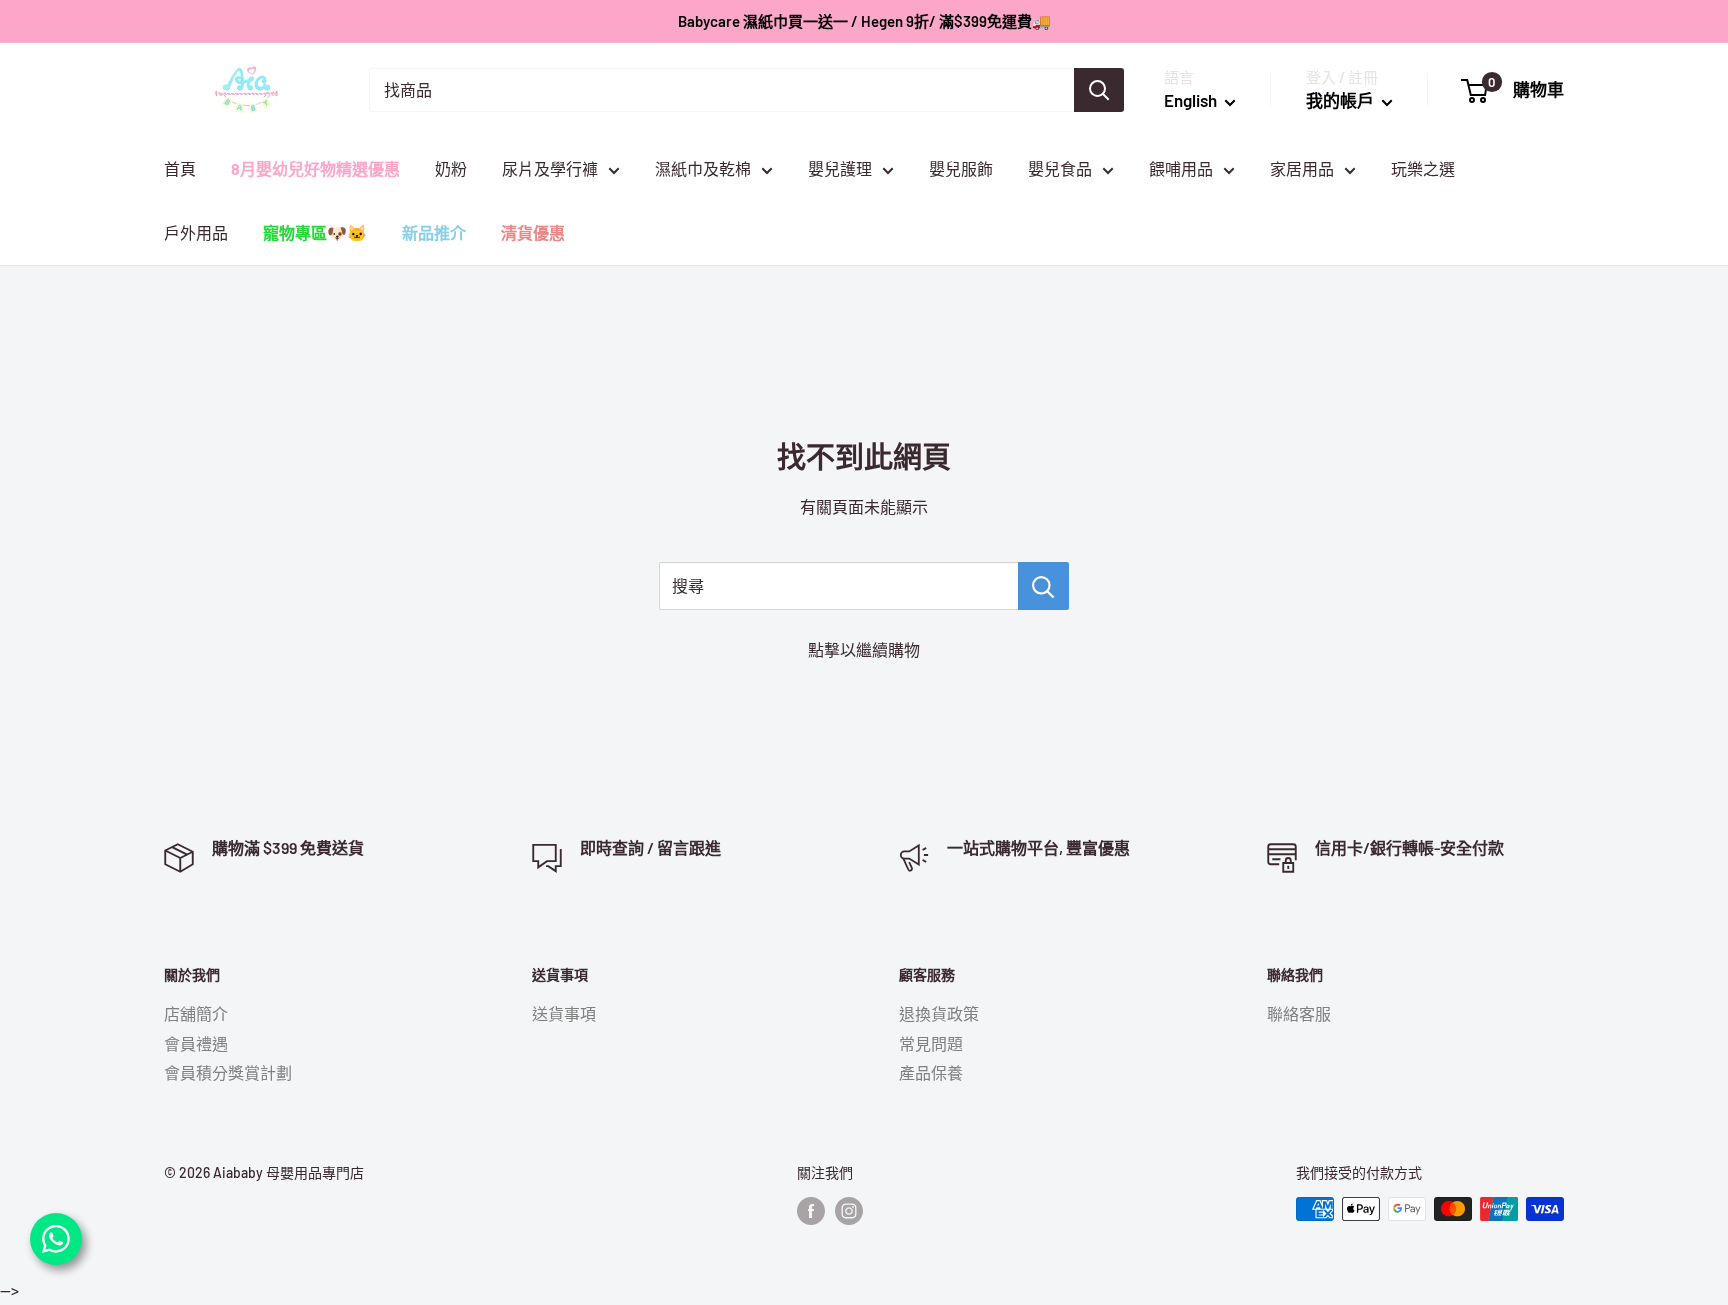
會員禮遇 (196, 1043)
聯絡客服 (1299, 1013)
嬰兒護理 (840, 168)
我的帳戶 (1341, 100)
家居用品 (1302, 168)
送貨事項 (564, 1013)
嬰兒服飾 (961, 168)
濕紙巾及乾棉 (703, 168)
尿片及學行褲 (550, 168)
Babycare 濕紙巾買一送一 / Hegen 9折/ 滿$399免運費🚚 (864, 21)
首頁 (180, 168)
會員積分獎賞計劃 (228, 1072)
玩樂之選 (1423, 168)
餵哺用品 (1181, 168)
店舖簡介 (196, 1013)
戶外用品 (196, 232)
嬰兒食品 (1060, 168)
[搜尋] (1099, 90)
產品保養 (931, 1072)
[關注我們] (811, 1211)
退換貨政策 (939, 1013)
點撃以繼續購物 (864, 649)
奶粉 (451, 168)
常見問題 (931, 1043)
